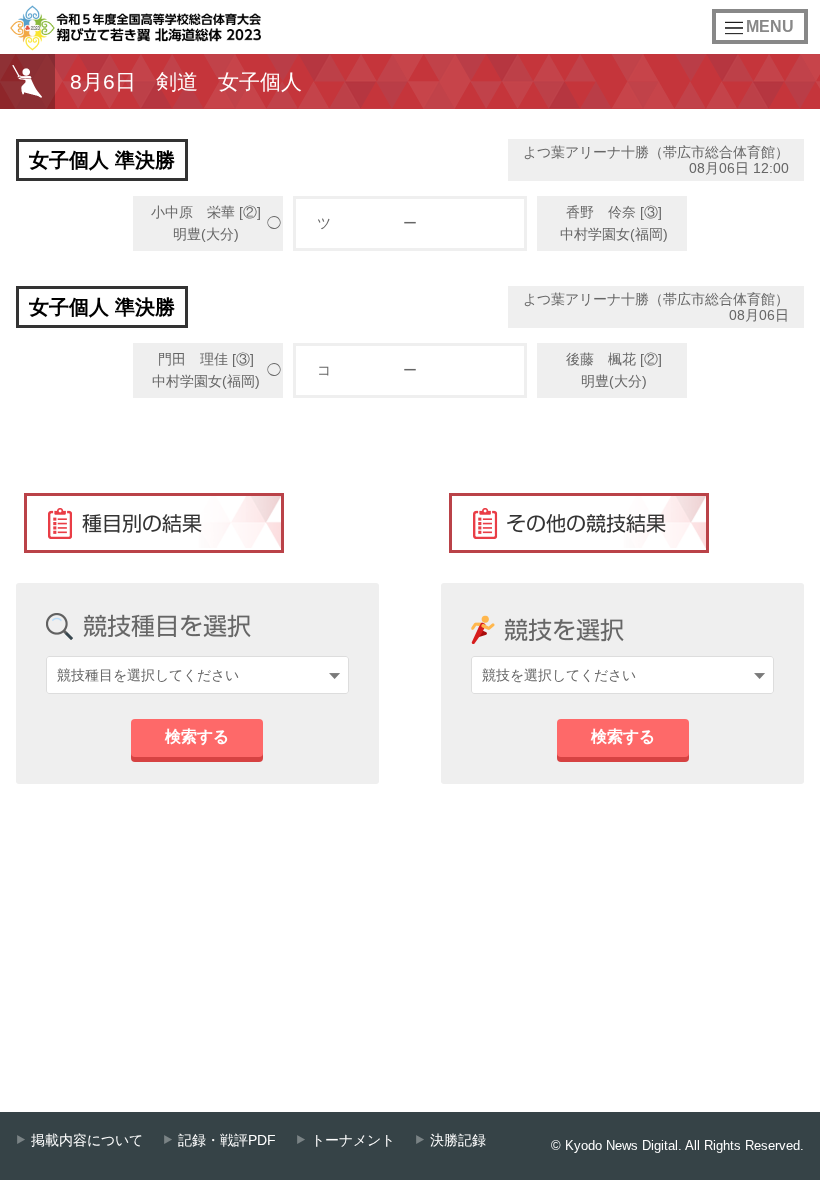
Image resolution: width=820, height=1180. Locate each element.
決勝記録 (458, 1140)
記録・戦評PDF (227, 1140)
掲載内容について (87, 1140)
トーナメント (353, 1140)
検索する (197, 736)
